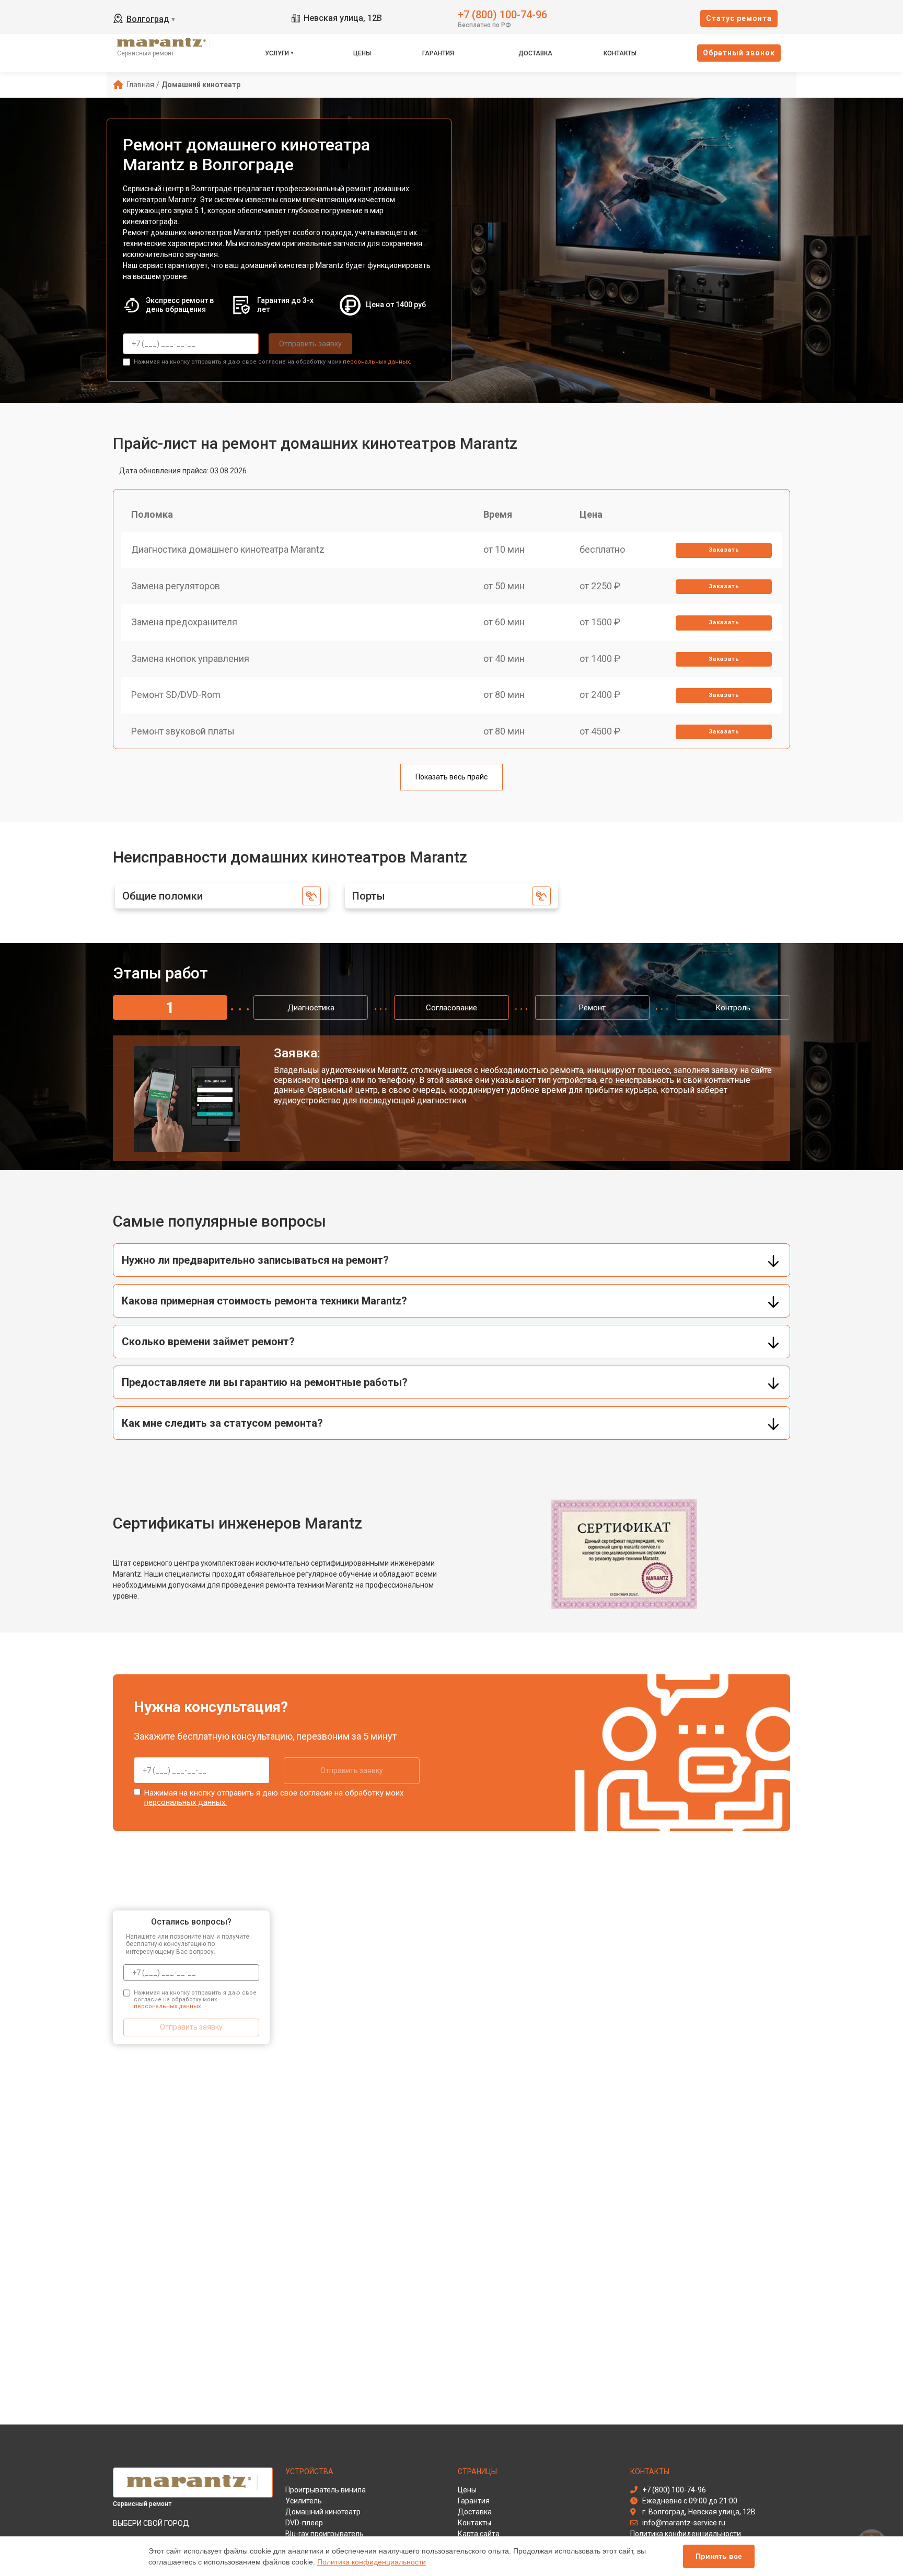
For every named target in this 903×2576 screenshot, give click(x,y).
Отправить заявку (310, 344)
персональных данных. (377, 362)
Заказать (724, 550)
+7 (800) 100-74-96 (502, 14)
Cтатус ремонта (739, 18)
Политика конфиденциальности (372, 2562)
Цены (362, 53)
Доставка (535, 53)
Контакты (620, 53)
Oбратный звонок (739, 53)
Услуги (277, 53)
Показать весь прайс (451, 777)
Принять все (719, 2556)
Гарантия (438, 53)
